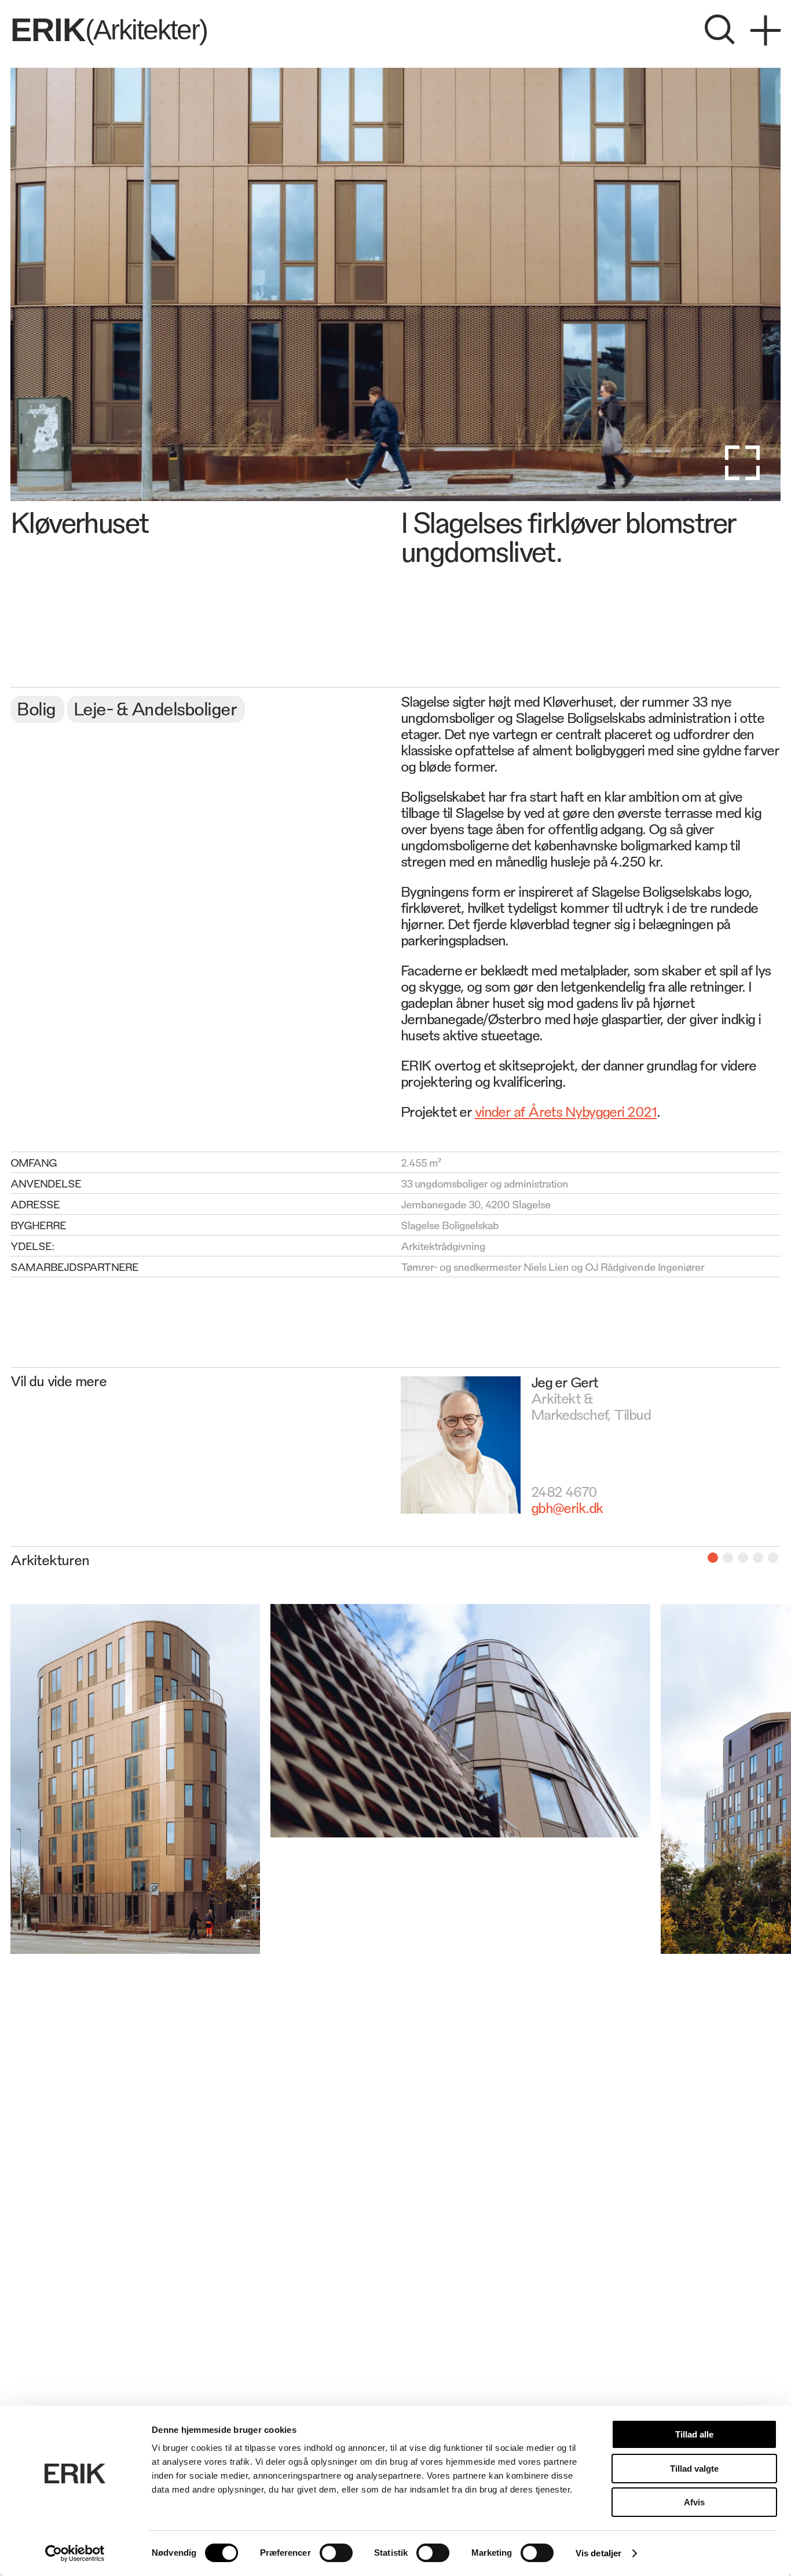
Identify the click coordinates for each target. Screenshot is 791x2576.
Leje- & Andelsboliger (155, 708)
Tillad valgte (694, 2469)
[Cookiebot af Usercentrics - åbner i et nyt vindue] (75, 2553)
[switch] (336, 2553)
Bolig (36, 708)
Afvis (694, 2502)
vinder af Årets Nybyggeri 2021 (566, 1111)
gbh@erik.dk (567, 1507)
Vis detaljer (598, 2553)
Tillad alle (694, 2434)
